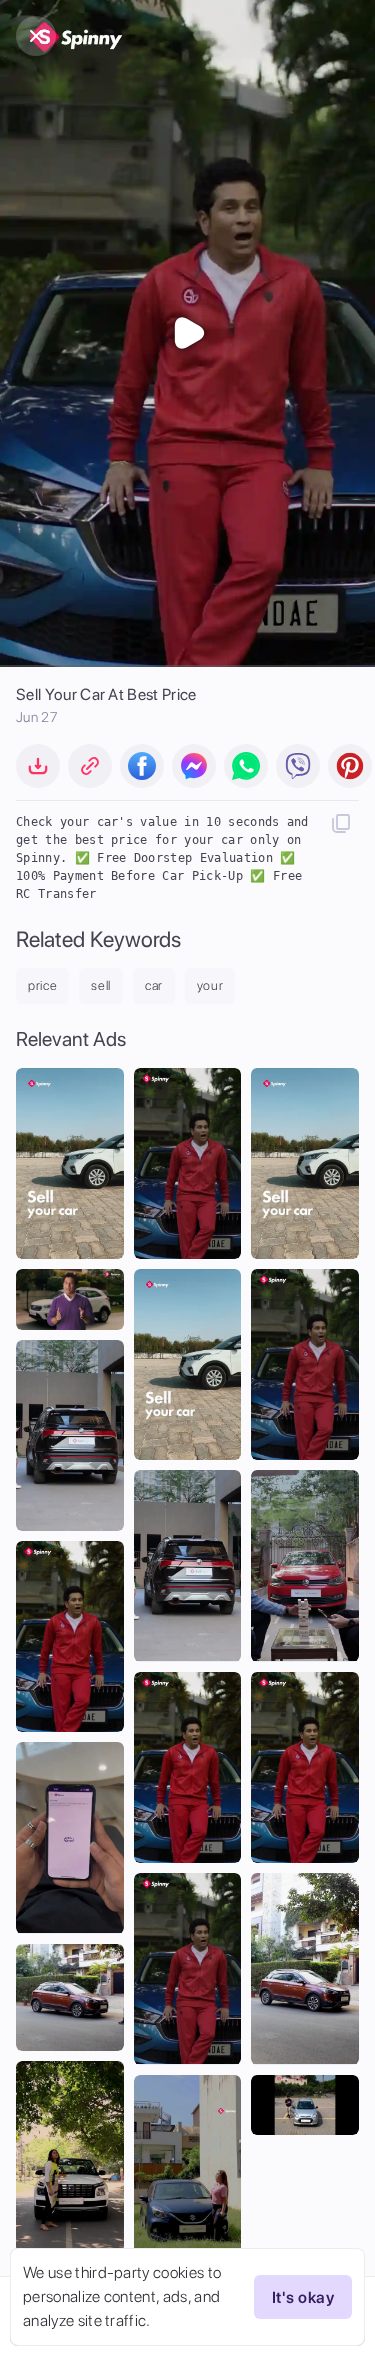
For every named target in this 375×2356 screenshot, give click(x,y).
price (42, 985)
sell (101, 985)
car (154, 985)
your (210, 985)
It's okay (303, 2297)
